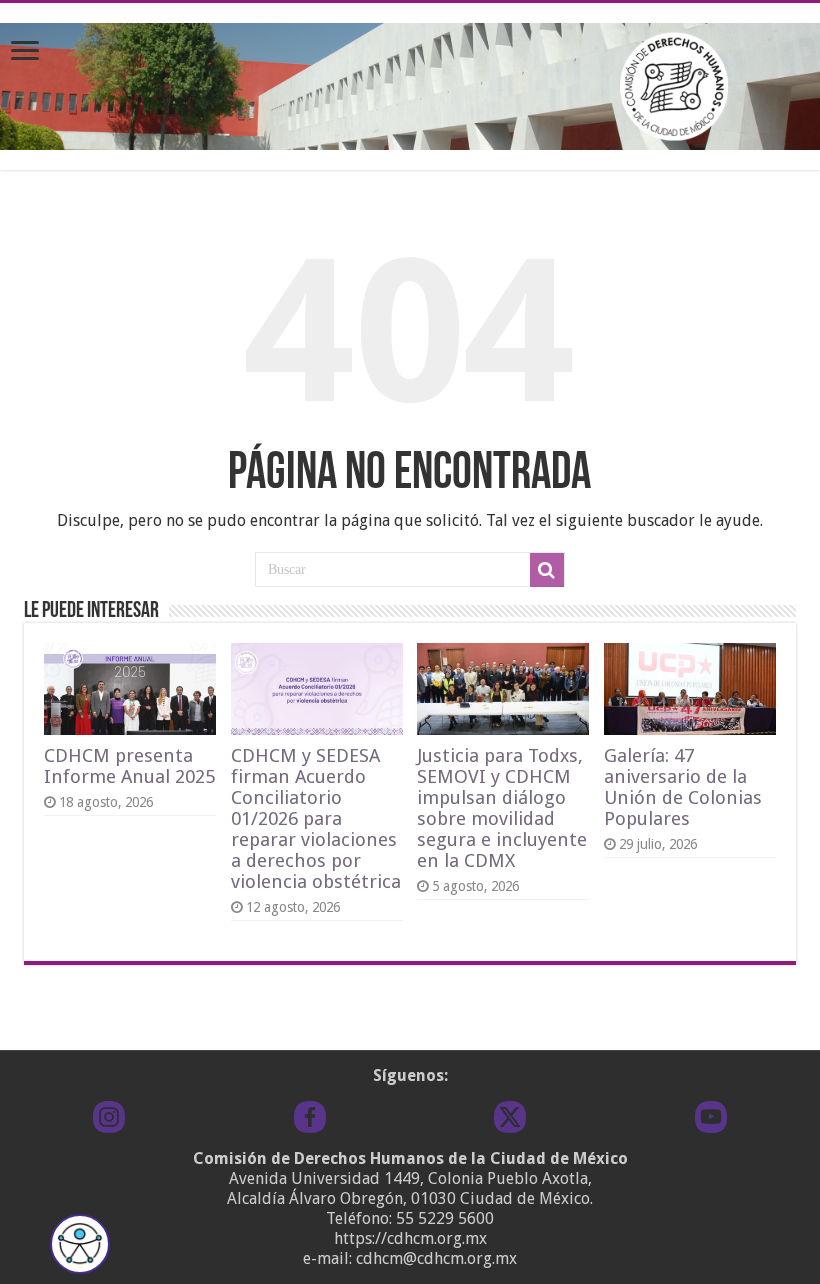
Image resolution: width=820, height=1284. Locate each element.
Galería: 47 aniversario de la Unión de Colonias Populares (683, 787)
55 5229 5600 (445, 1218)
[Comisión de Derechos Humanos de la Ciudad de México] (410, 83)
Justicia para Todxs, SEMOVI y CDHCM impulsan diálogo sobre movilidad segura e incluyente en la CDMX (502, 808)
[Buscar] (547, 570)
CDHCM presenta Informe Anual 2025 (129, 766)
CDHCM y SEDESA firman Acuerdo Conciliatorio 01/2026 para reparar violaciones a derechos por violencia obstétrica (316, 818)
